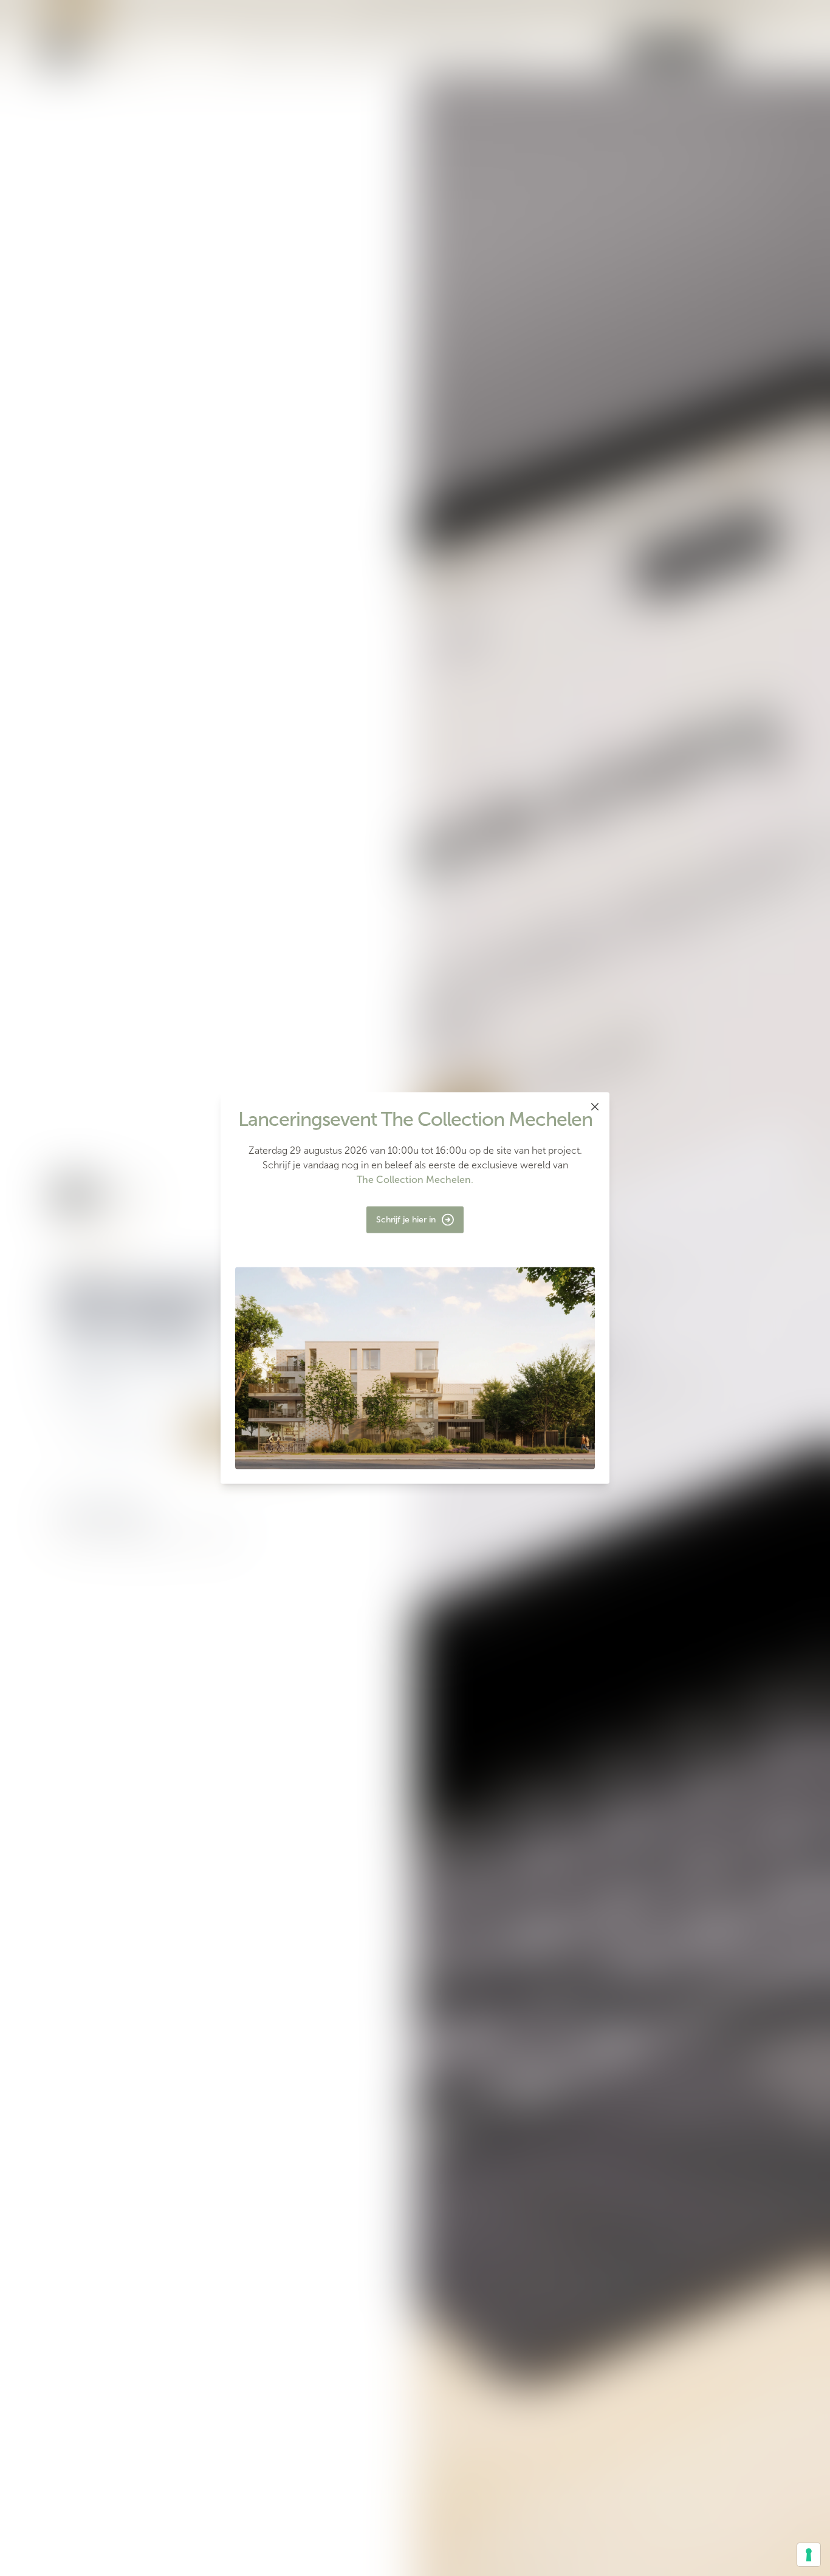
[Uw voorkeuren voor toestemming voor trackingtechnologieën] (809, 2555)
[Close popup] (595, 1107)
